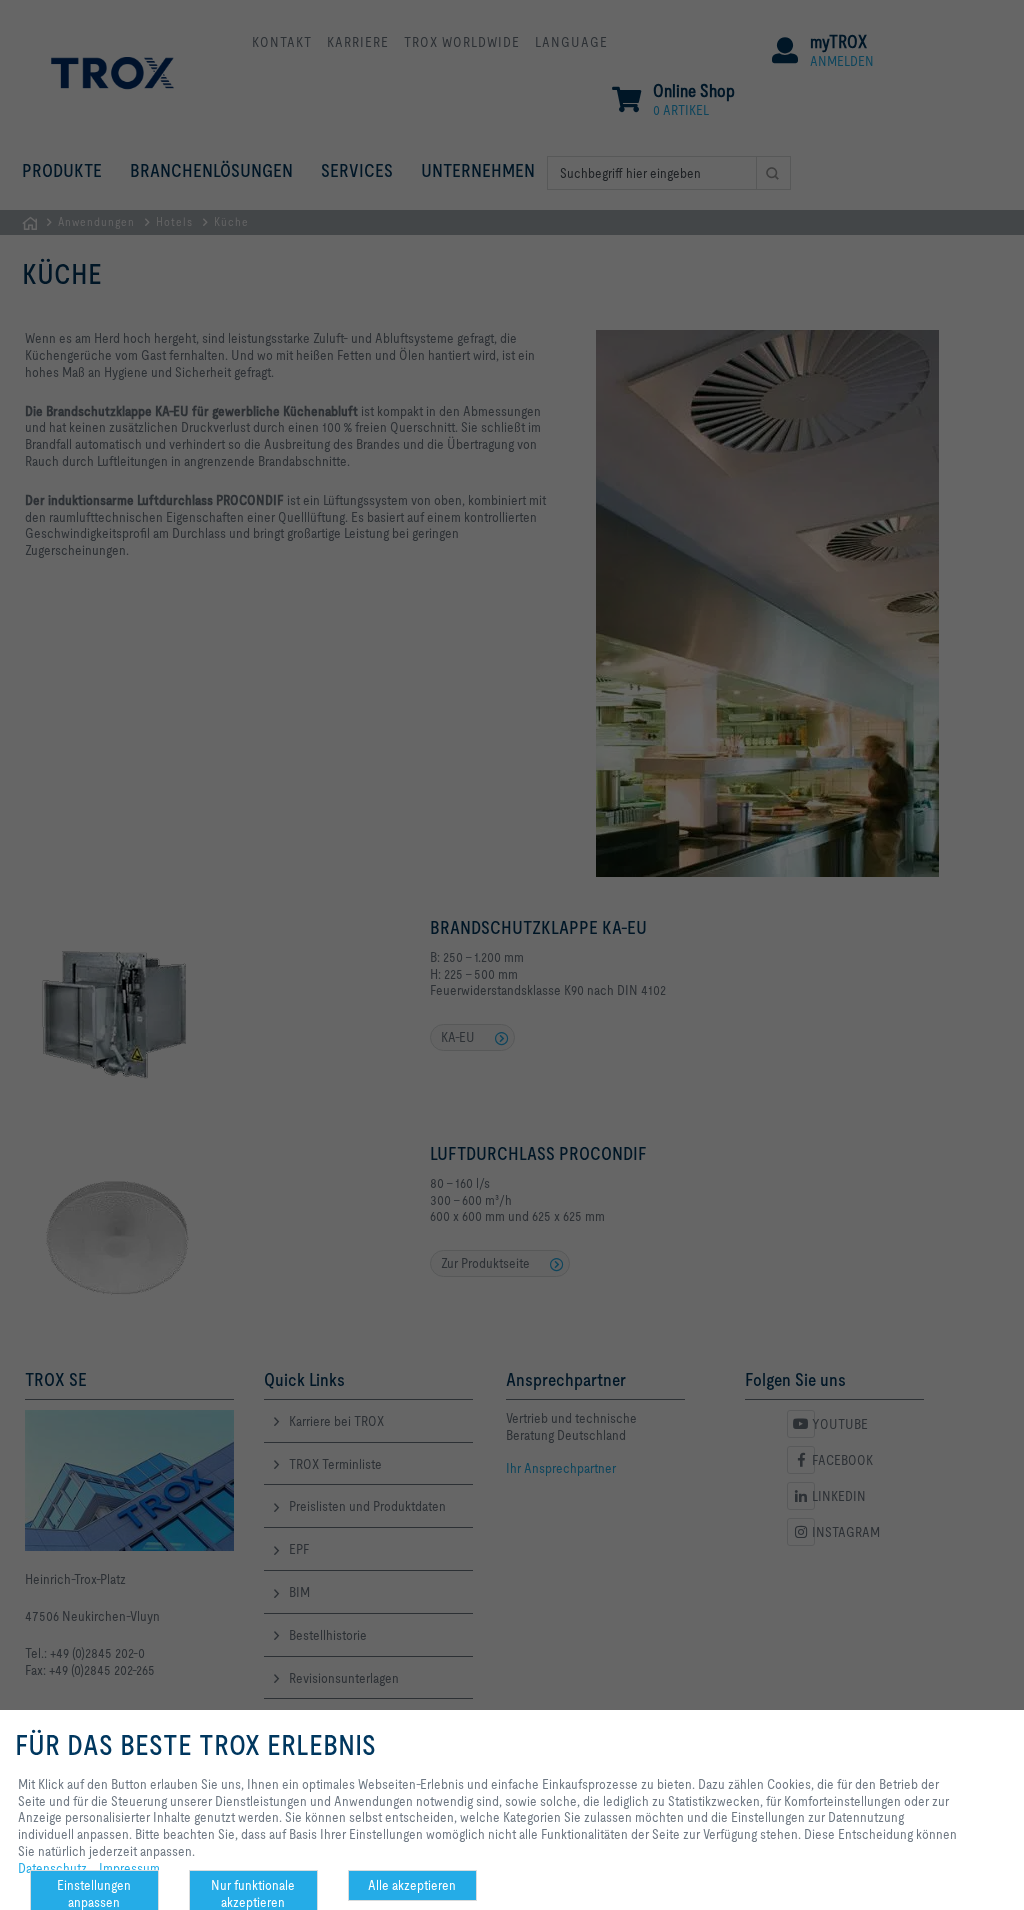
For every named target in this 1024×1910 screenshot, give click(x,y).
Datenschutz (52, 1868)
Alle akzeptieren (412, 1885)
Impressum (129, 1868)
